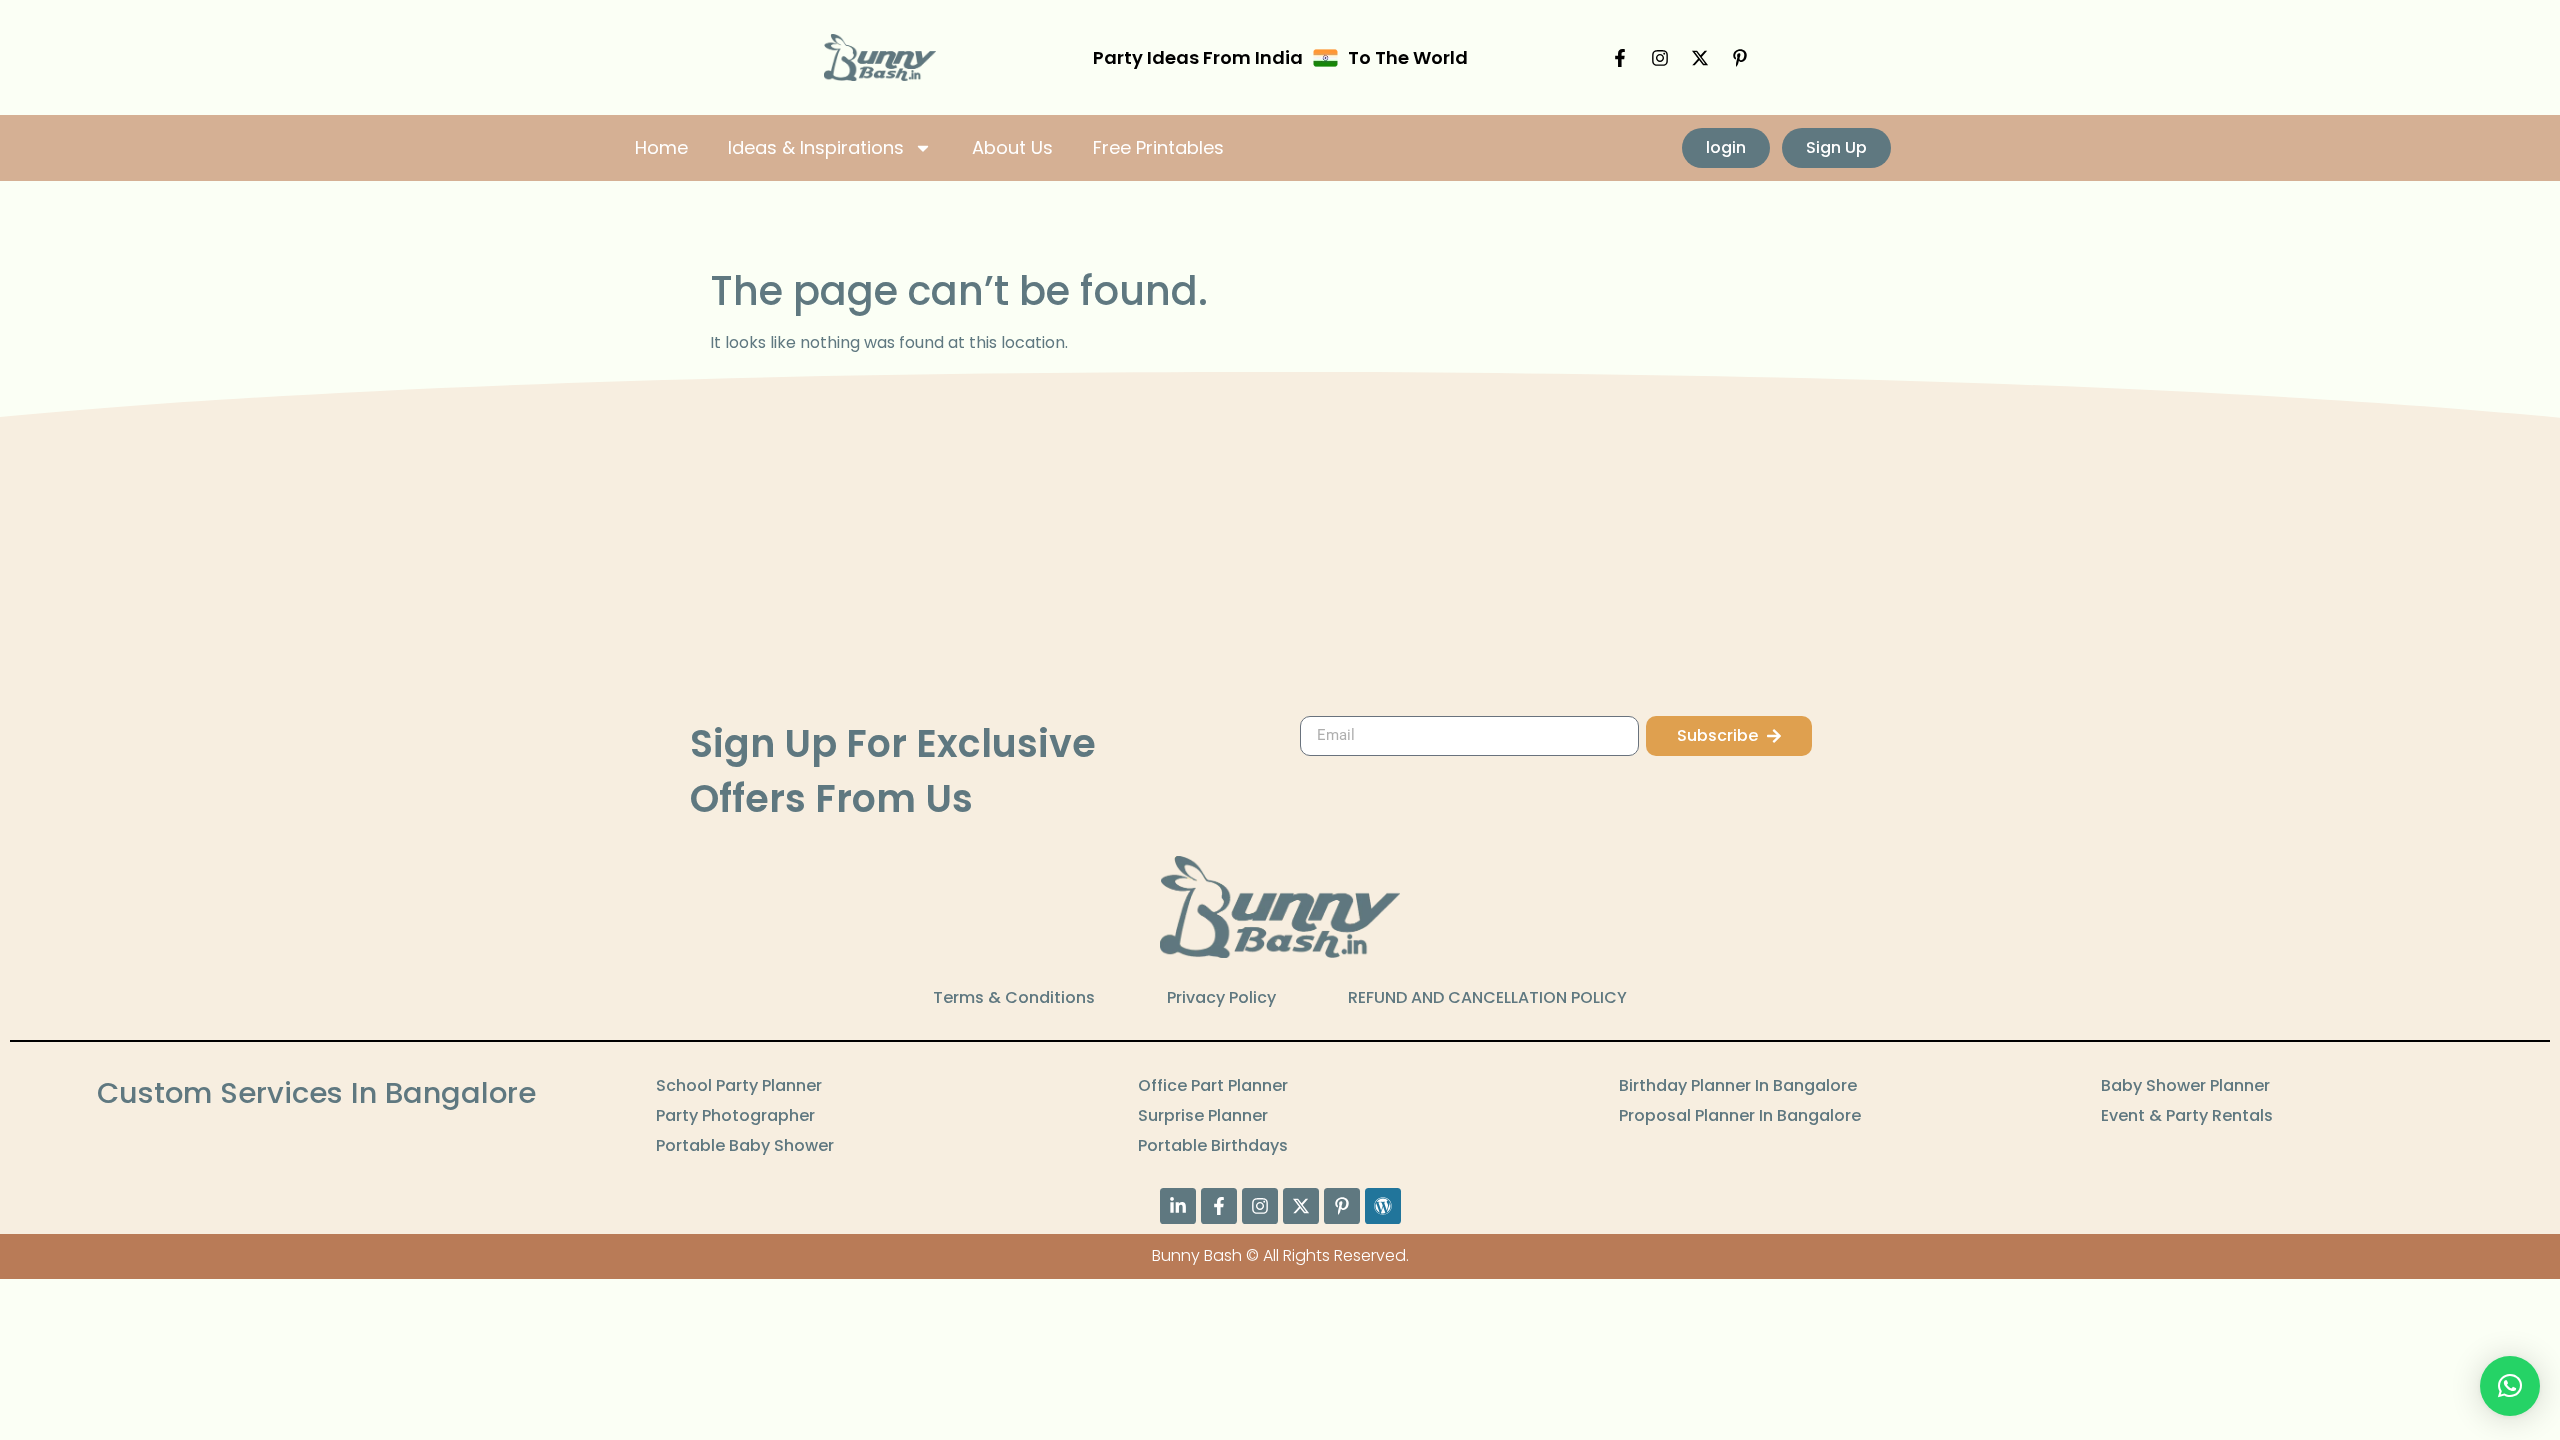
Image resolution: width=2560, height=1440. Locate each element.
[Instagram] (1660, 58)
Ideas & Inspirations (816, 147)
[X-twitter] (1700, 58)
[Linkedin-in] (1178, 1206)
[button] (2510, 1386)
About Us (1012, 147)
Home (661, 147)
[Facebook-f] (1620, 58)
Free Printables (1158, 147)
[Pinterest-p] (1740, 58)
